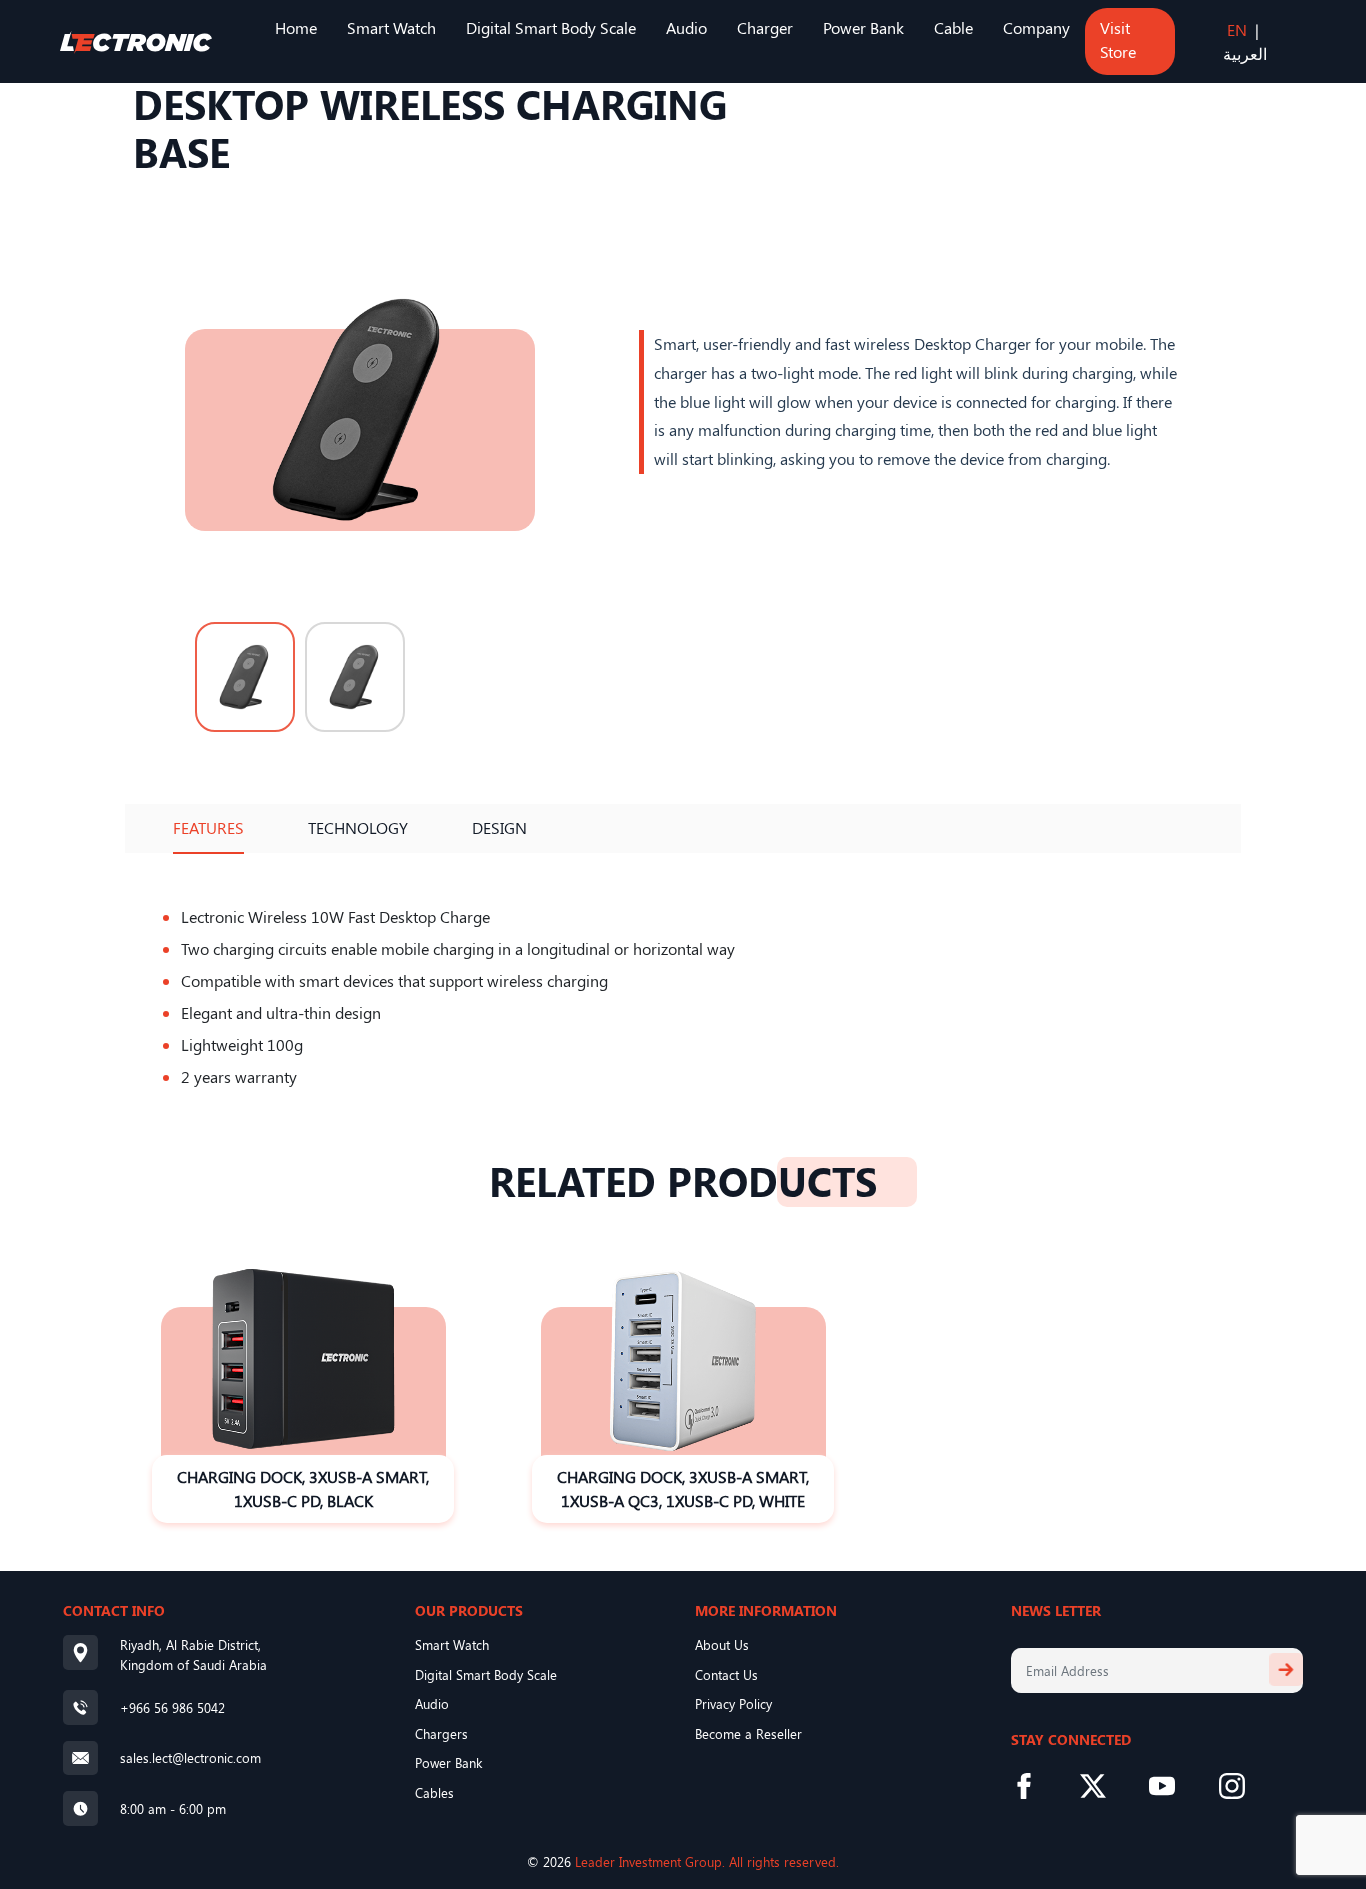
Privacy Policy (733, 1703)
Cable (953, 27)
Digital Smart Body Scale (551, 27)
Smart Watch (391, 27)
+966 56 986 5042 (172, 1707)
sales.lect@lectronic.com (190, 1757)
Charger (765, 27)
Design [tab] (499, 827)
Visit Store (1118, 39)
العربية (1245, 53)
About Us (722, 1644)
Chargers (441, 1733)
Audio (686, 27)
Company (1036, 27)
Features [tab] (208, 827)
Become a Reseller (748, 1733)
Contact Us (726, 1674)
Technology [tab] (358, 827)
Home (296, 27)
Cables (434, 1792)
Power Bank (863, 27)
